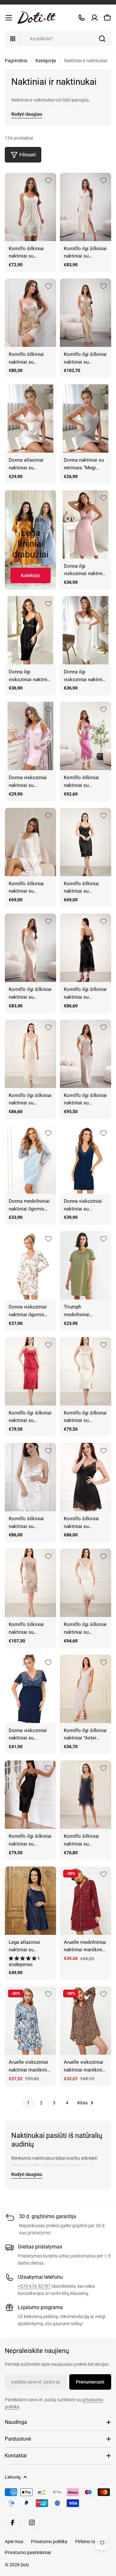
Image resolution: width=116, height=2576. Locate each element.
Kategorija (46, 61)
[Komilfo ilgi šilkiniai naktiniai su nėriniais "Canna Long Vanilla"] (86, 207)
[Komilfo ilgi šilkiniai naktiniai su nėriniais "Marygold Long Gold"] (86, 313)
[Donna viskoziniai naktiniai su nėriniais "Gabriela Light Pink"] (30, 736)
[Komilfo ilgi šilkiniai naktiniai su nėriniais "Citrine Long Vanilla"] (30, 1054)
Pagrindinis (16, 61)
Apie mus (14, 2542)
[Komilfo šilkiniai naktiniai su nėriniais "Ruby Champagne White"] (30, 1477)
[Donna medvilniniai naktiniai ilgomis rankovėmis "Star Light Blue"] (30, 1160)
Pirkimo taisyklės (92, 2542)
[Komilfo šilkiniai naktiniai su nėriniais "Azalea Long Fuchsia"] (86, 736)
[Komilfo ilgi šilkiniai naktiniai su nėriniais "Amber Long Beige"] (86, 1583)
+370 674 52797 (34, 2286)
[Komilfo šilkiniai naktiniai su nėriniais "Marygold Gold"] (30, 313)
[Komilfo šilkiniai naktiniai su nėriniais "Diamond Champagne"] (30, 842)
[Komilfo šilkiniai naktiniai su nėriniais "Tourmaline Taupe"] (30, 1583)
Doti (25, 2565)
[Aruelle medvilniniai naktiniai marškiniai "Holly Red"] (86, 1901)
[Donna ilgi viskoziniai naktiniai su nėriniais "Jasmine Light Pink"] (86, 524)
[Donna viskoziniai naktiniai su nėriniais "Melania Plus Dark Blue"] (30, 1689)
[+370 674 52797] (82, 18)
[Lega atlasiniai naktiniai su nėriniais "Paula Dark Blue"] (30, 1901)
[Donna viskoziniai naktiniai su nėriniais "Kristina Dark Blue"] (86, 1160)
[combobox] (58, 39)
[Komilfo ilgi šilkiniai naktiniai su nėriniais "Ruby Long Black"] (30, 1795)
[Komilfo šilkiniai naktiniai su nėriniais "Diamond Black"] (86, 842)
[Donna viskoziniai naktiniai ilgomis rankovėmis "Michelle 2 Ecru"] (30, 1265)
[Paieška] (102, 39)
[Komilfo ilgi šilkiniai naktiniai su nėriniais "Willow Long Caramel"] (30, 948)
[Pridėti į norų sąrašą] (48, 181)
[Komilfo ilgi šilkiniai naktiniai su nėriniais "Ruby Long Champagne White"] (86, 1371)
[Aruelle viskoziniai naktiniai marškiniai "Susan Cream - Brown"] (86, 2021)
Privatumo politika (49, 2542)
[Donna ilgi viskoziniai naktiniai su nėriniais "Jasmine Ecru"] (86, 630)
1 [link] (28, 2103)
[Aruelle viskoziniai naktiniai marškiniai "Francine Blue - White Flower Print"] (30, 2021)
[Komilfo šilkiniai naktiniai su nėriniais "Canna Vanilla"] (30, 207)
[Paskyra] (94, 18)
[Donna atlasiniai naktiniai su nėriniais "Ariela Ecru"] (30, 418)
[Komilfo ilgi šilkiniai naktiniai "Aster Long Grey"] (86, 1689)
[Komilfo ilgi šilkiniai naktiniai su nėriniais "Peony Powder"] (86, 1054)
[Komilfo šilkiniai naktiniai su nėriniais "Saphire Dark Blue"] (86, 1795)
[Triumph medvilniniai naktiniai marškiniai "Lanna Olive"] (86, 1265)
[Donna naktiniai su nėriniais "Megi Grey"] (86, 418)
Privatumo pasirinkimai (28, 2552)
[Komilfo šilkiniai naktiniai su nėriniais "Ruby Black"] (86, 1477)
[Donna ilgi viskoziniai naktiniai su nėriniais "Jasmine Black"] (30, 630)
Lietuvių (13, 2477)
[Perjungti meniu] (9, 18)
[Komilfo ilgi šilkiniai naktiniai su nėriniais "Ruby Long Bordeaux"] (30, 1371)
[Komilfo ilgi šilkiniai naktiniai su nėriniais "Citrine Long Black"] (86, 948)
